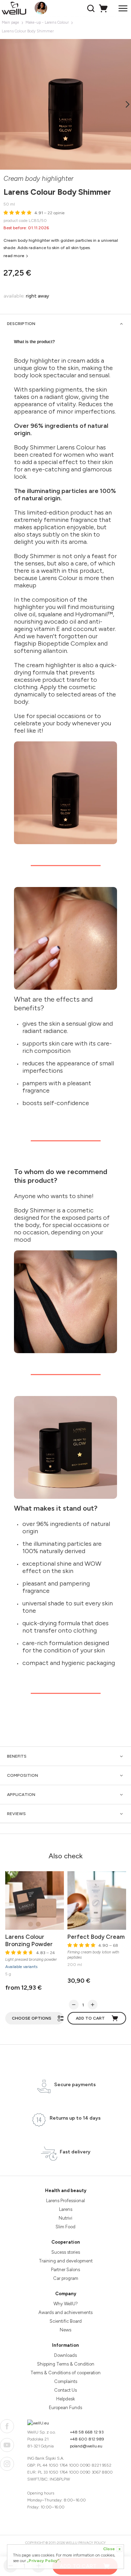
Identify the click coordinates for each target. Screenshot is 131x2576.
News (65, 2330)
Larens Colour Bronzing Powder (29, 1940)
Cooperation (66, 2242)
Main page (10, 22)
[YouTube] (7, 2445)
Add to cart (90, 2018)
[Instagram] (7, 2464)
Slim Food (65, 2227)
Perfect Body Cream (96, 1937)
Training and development (66, 2261)
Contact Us (65, 2390)
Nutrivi (65, 2218)
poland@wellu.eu (86, 2446)
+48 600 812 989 (87, 2439)
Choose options (32, 2018)
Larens (66, 2209)
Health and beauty (66, 2191)
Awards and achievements (65, 2312)
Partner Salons (65, 2270)
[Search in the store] (92, 8)
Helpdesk (65, 2399)
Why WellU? (66, 2304)
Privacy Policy (92, 2543)
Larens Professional (65, 2201)
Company (66, 2294)
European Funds (65, 2408)
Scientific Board (66, 2321)
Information (65, 2345)
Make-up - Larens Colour (47, 22)
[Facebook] (7, 2426)
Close (112, 2549)
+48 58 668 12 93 (87, 2432)
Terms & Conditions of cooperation (65, 2373)
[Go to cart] (104, 8)
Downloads (65, 2355)
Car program (66, 2278)
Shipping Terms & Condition (66, 2364)
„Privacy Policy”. (44, 2561)
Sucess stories (66, 2252)
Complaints (66, 2381)
